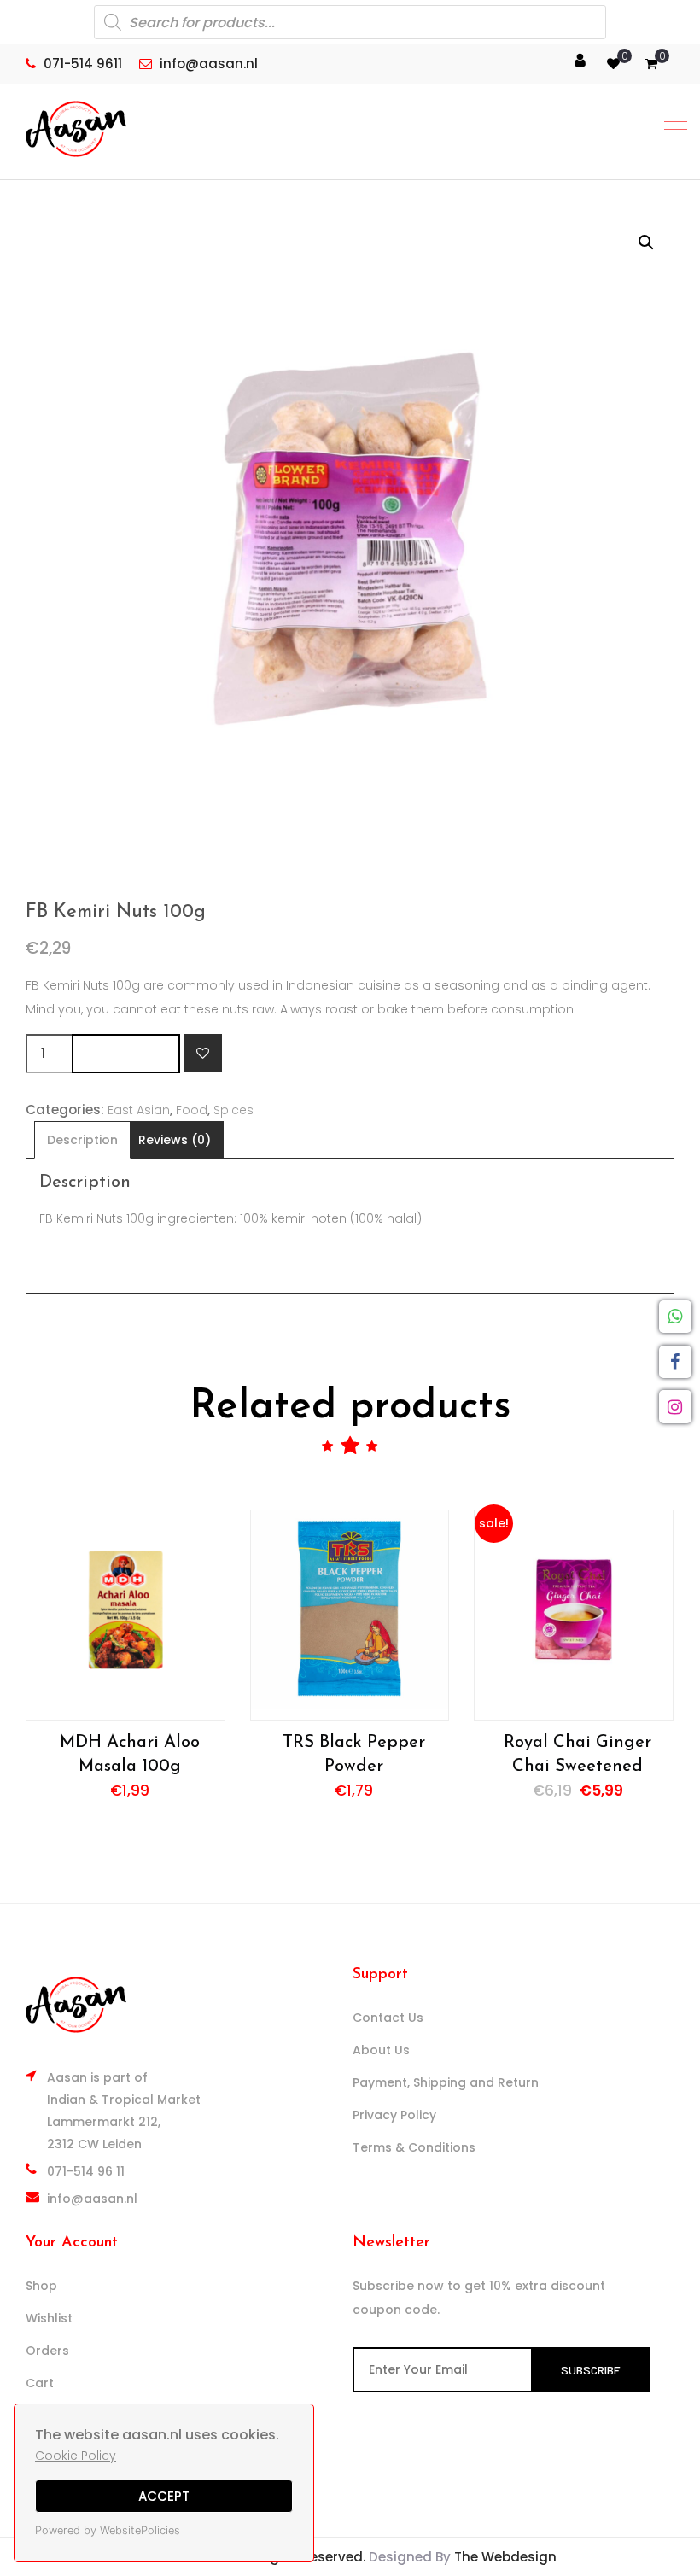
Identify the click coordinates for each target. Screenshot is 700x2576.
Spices (233, 1110)
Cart (40, 2383)
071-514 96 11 (86, 2171)
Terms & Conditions (414, 2147)
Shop (41, 2286)
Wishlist (49, 2318)
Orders (47, 2351)
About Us (381, 2050)
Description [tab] (82, 1140)
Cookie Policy (76, 2456)
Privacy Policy (394, 2115)
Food (192, 1110)
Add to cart (126, 1053)
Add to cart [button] (125, 1615)
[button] (646, 242)
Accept (164, 2496)
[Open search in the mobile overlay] (350, 22)
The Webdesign (505, 2557)
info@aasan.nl (92, 2199)
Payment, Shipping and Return (446, 2082)
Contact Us (388, 2018)
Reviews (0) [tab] (175, 1140)
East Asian (139, 1110)
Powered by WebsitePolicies (108, 2530)
